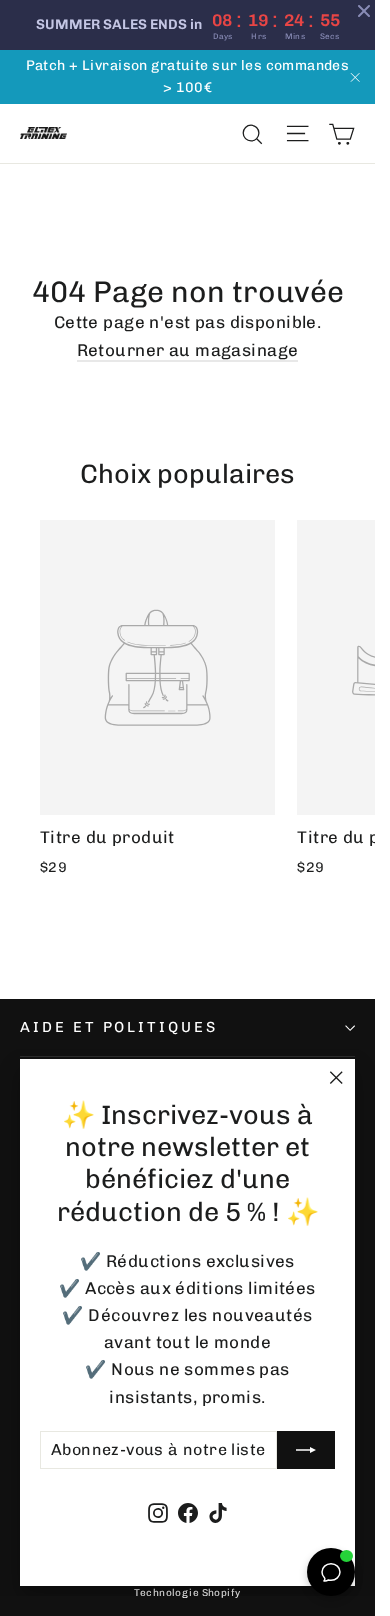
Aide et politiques (119, 1027)
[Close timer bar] (364, 11)
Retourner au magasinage (188, 350)
